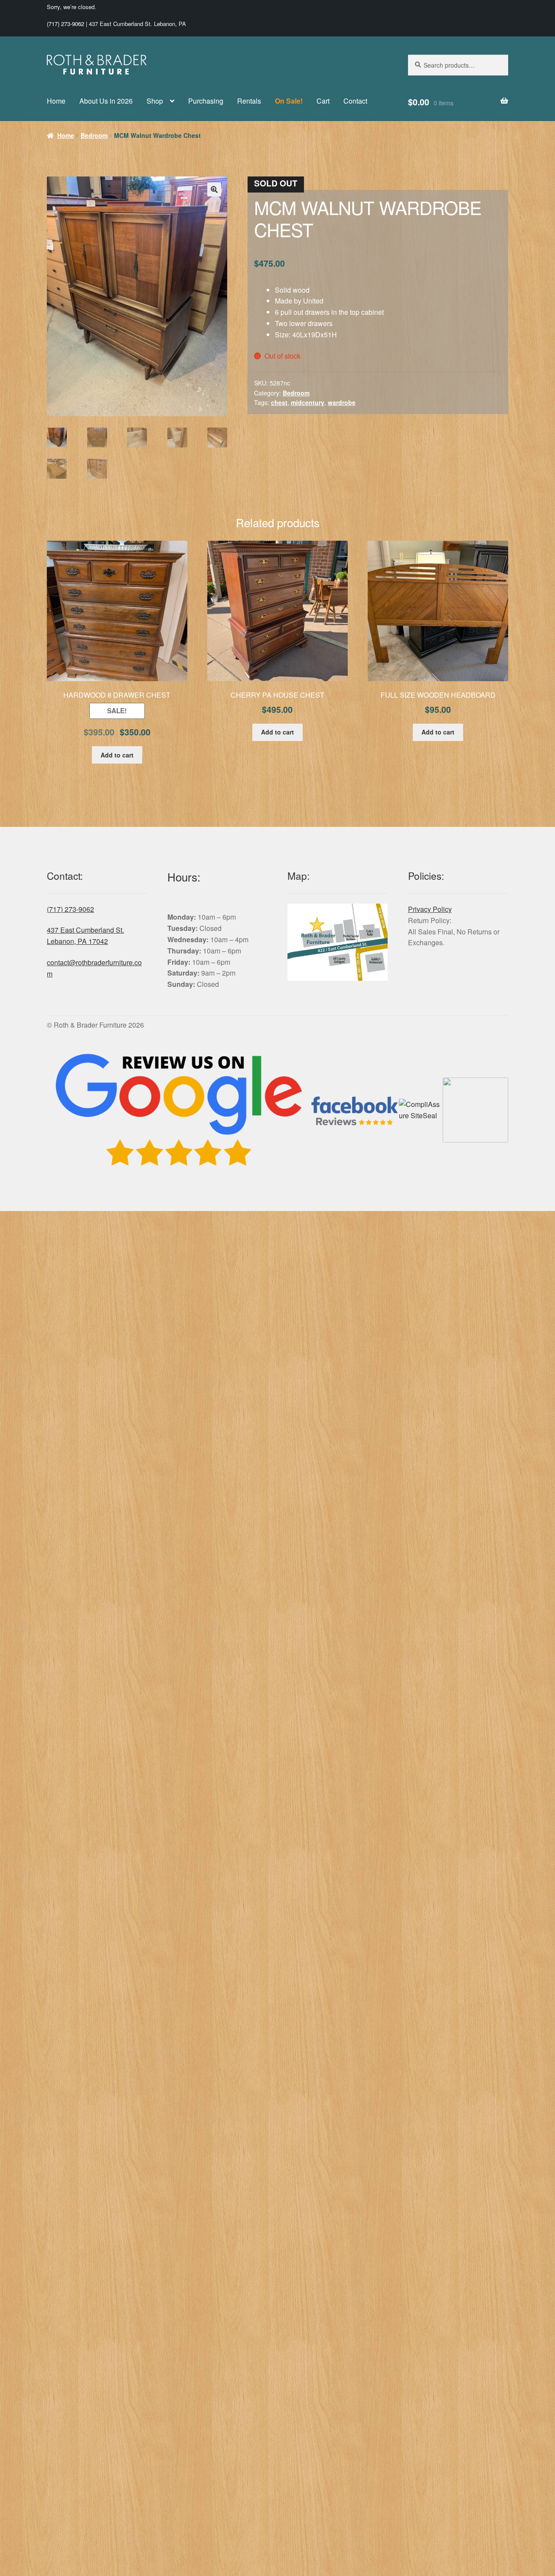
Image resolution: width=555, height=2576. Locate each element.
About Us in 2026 (106, 101)
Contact (355, 101)
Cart (323, 101)
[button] (214, 189)
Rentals (249, 101)
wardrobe (342, 402)
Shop (155, 101)
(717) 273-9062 (65, 24)
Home (56, 101)
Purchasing (206, 101)
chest (279, 402)
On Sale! (289, 101)
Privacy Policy (430, 909)
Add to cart (117, 755)
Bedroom (94, 135)
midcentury (308, 402)
